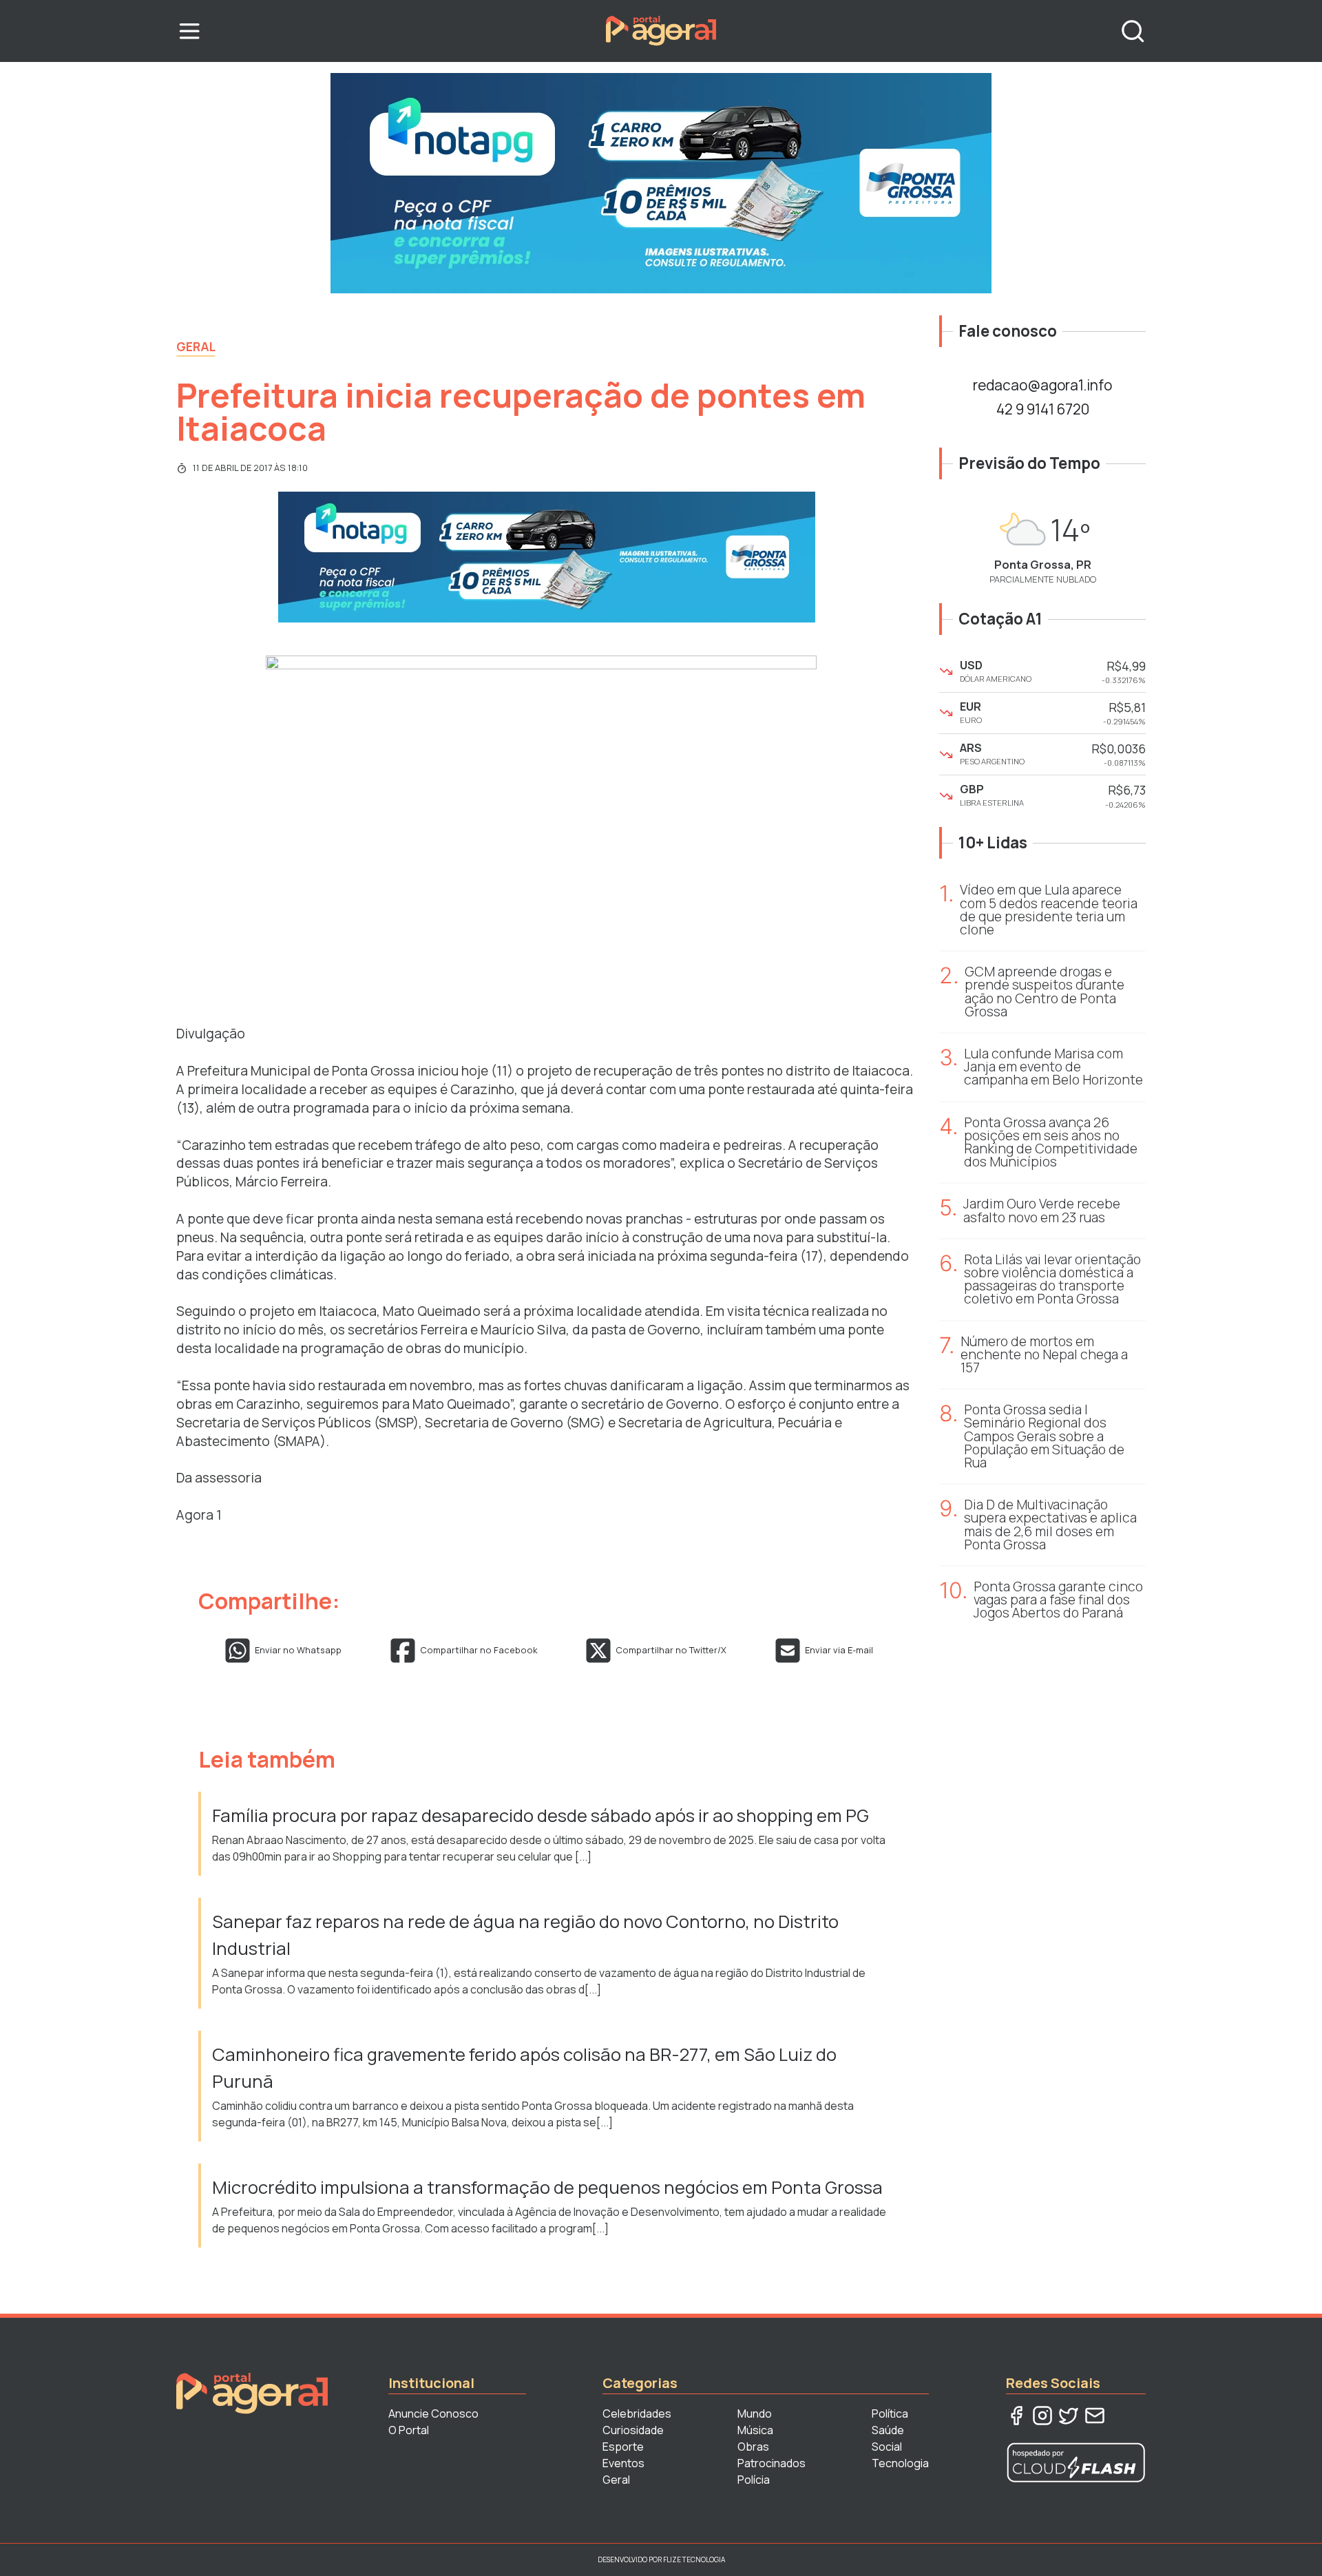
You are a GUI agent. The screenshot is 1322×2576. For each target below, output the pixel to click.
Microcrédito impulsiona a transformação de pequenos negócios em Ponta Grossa (549, 2187)
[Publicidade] (661, 183)
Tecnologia (900, 2463)
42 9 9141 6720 (1043, 409)
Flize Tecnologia (694, 2559)
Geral (196, 346)
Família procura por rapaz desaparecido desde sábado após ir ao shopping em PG (542, 1815)
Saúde (888, 2430)
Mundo (755, 2413)
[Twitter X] (1069, 2416)
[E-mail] (1095, 2416)
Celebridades (637, 2413)
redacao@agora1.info (1042, 385)
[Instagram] (1042, 2416)
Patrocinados (772, 2463)
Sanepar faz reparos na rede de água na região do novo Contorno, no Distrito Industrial (525, 1935)
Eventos (623, 2463)
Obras (753, 2447)
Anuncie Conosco (433, 2413)
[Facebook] (1016, 2416)
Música (755, 2430)
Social (887, 2447)
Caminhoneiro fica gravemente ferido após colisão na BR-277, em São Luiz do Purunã (524, 2067)
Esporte (623, 2447)
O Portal (409, 2430)
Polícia (754, 2480)
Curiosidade (633, 2430)
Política (890, 2413)
